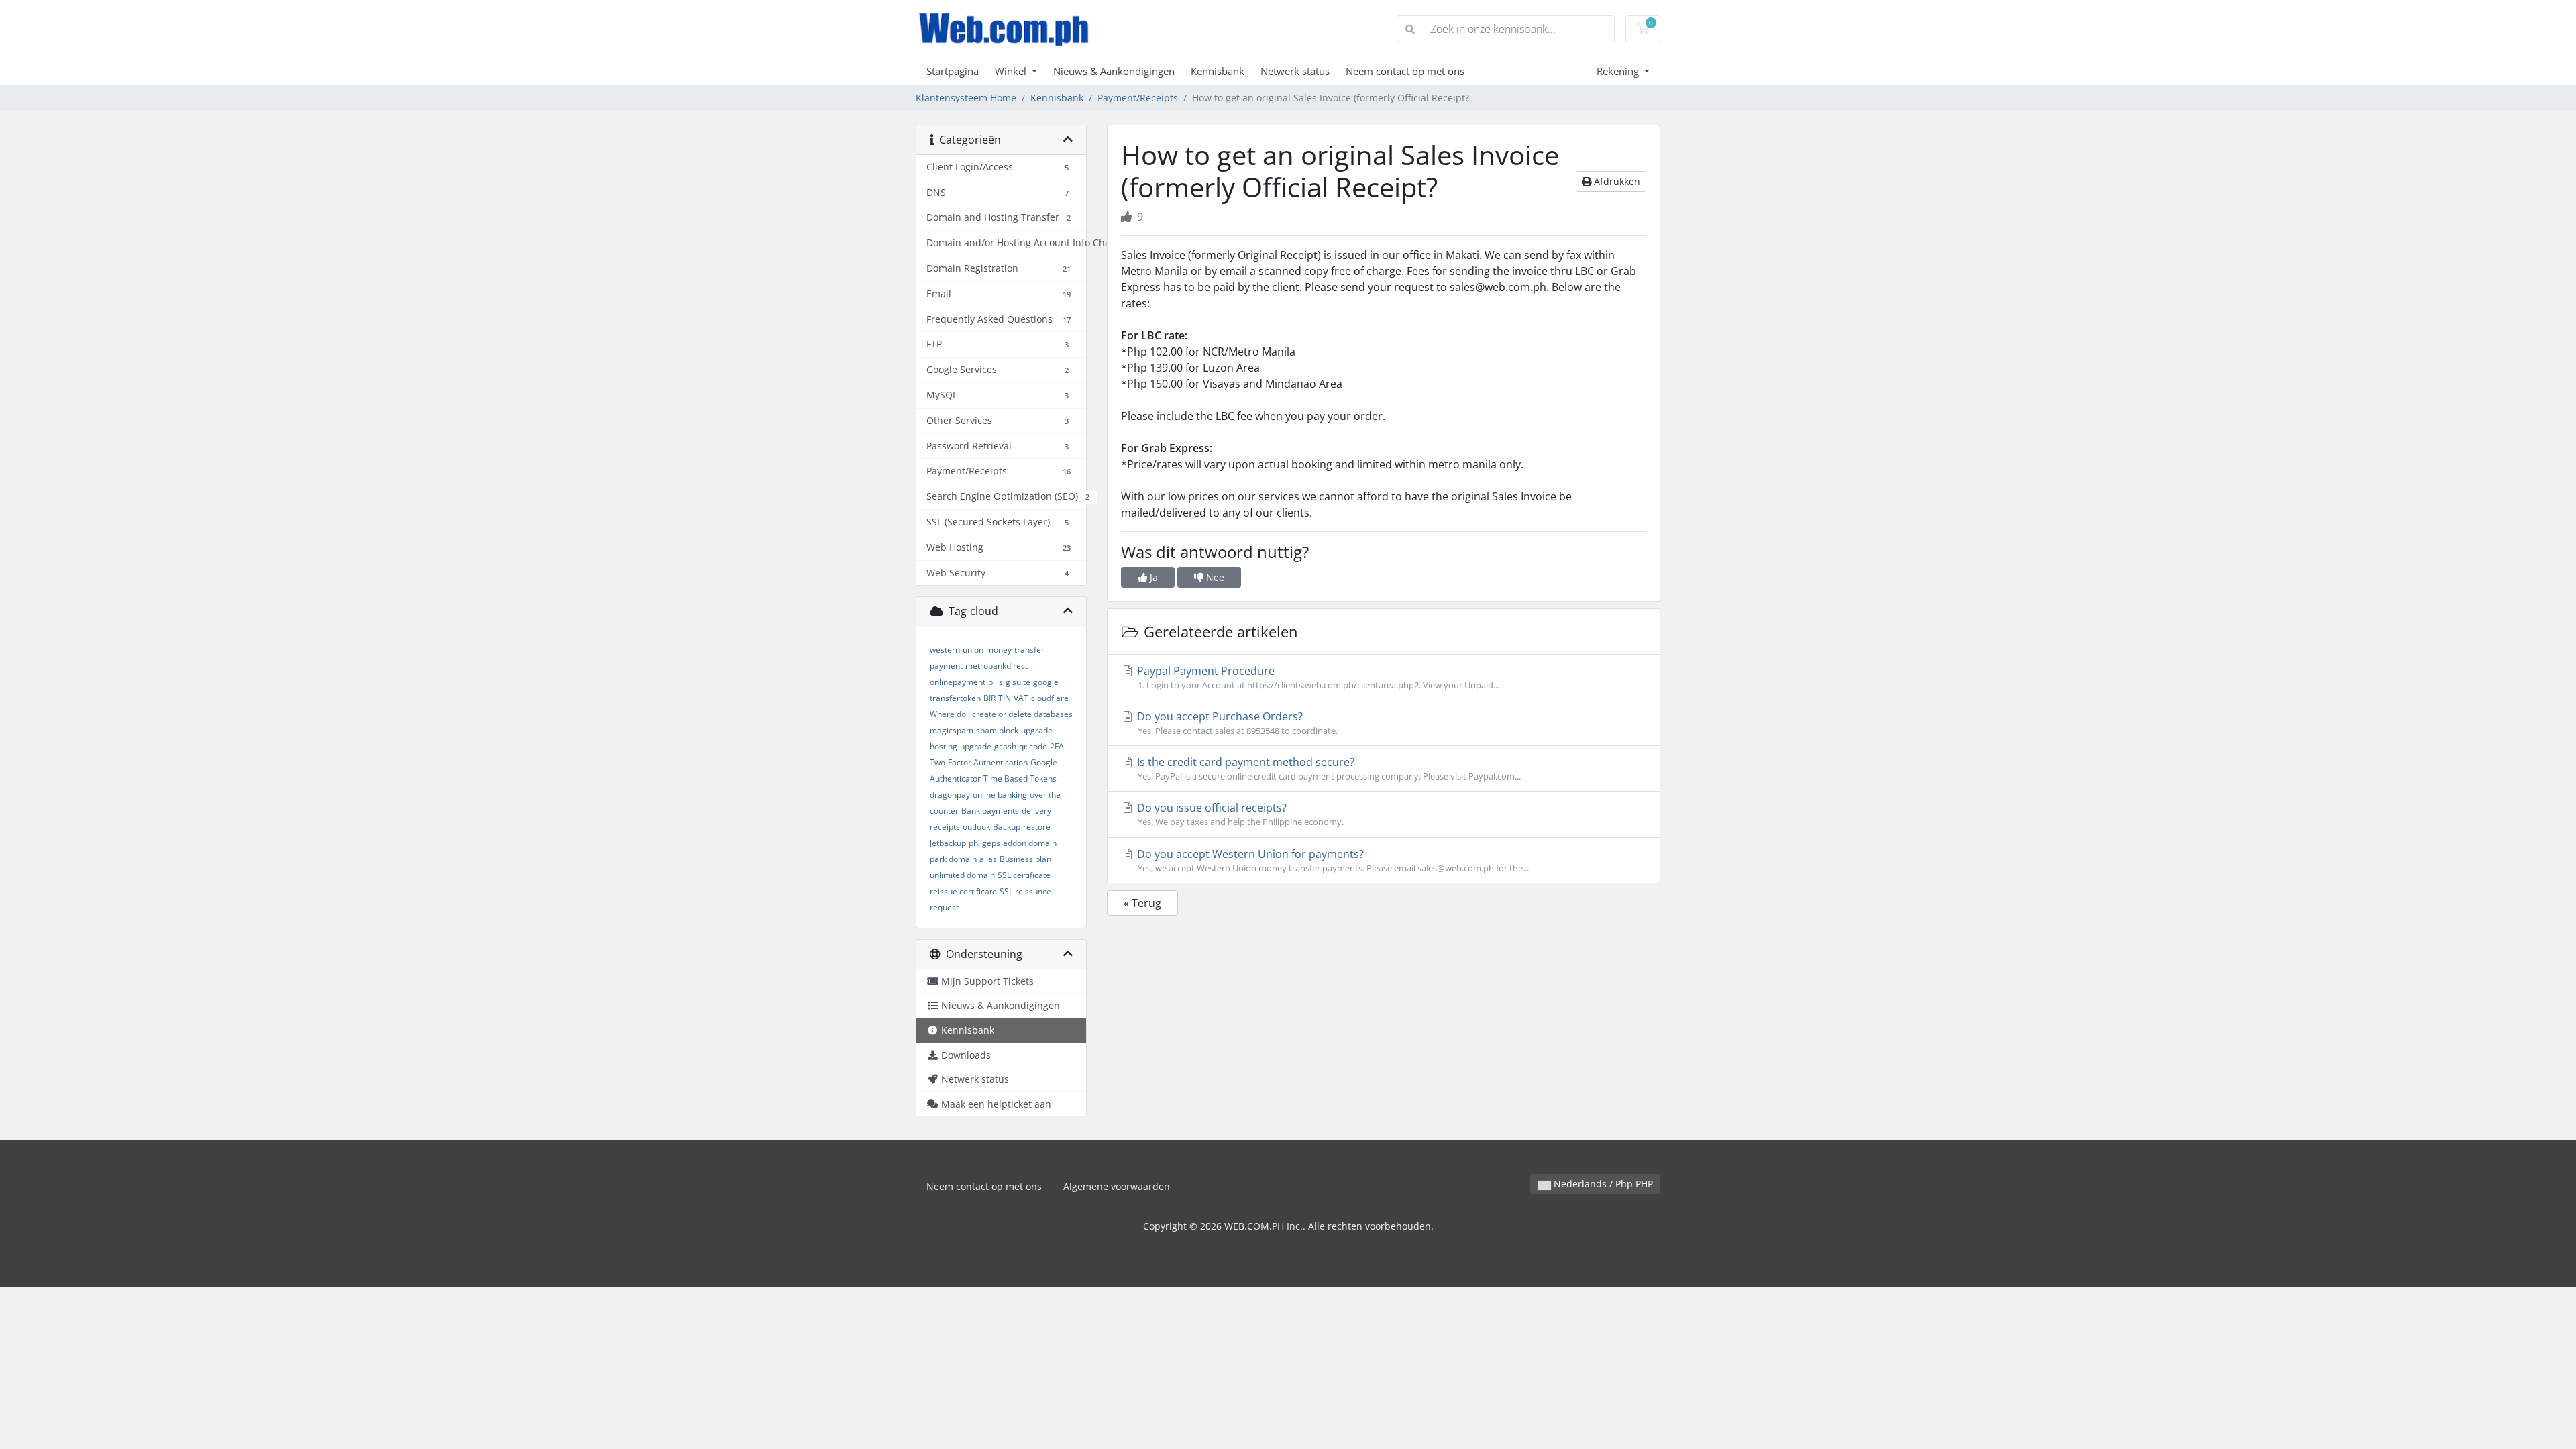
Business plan (1025, 859)
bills (996, 682)
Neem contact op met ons (1405, 71)
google (1046, 682)
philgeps (984, 843)
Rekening (1619, 71)
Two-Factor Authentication (979, 762)
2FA (1057, 746)
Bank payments (990, 811)
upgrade (976, 746)
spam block (997, 730)
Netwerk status (1295, 71)
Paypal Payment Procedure (1317, 677)
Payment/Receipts (1138, 98)
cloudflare (1050, 698)
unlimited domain (962, 875)
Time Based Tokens (1020, 779)
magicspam (952, 730)
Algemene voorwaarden (1117, 1186)
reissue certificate (963, 891)
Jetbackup (948, 843)
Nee (1214, 577)
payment (946, 666)
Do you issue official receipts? (1239, 814)
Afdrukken (1616, 181)
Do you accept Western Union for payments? (1332, 860)
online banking (1000, 795)
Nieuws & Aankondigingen (1114, 71)
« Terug (1142, 903)
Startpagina (953, 71)
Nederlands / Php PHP (1602, 1184)
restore (1037, 827)
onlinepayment (958, 682)
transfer (1029, 650)
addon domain (1030, 843)
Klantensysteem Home (966, 98)
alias (988, 859)
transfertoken (955, 698)
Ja (1152, 577)
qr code (1033, 746)
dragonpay (950, 795)
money (999, 650)
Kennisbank (1218, 71)
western (945, 650)
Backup (1007, 827)
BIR (989, 698)
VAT (1021, 698)
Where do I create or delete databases (1001, 714)
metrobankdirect (997, 666)
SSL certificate (1024, 875)
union (973, 650)
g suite (1018, 682)
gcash (1005, 746)
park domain (953, 859)
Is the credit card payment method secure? (1328, 768)
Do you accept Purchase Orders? (1236, 723)
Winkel (1012, 71)
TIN (1005, 698)
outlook (976, 827)
